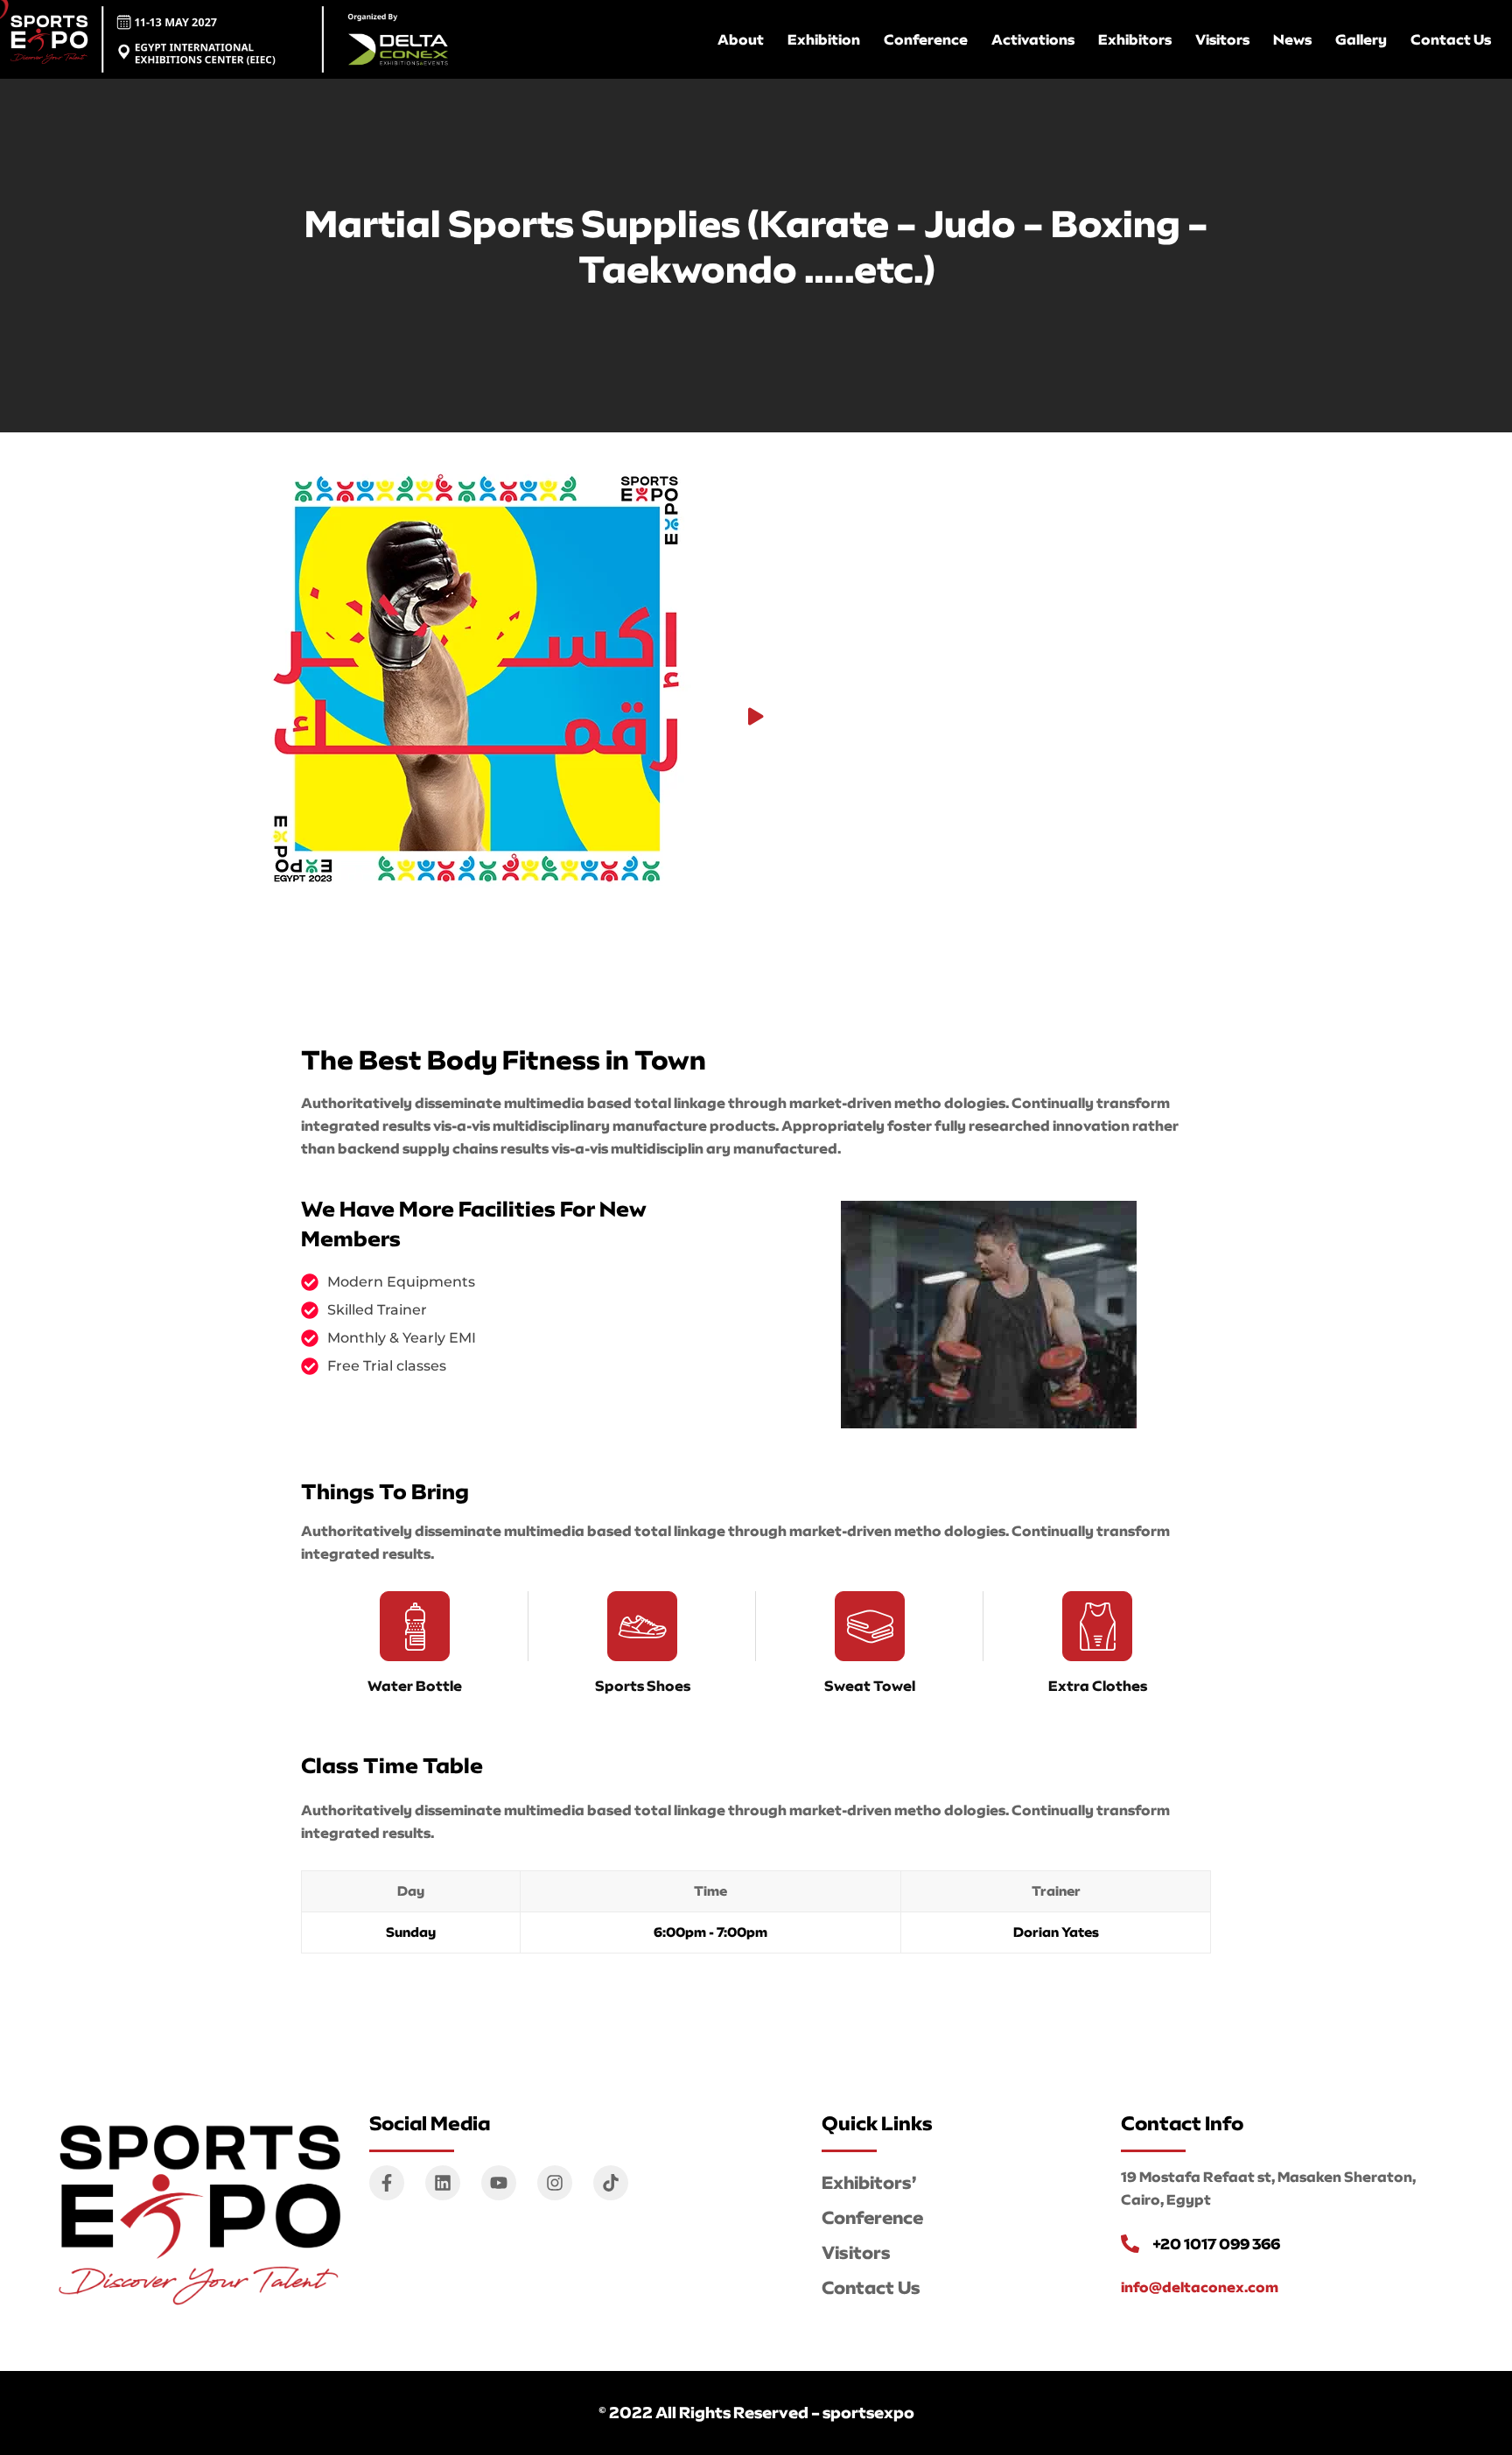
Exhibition (824, 39)
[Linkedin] (443, 2183)
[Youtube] (499, 2183)
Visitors (1222, 39)
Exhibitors (1135, 39)
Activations (1033, 39)
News (1292, 39)
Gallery (1361, 39)
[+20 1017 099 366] (1130, 2244)
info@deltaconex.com (1200, 2287)
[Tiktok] (611, 2183)
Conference (926, 39)
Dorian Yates (1056, 1932)
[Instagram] (555, 2183)
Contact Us (1451, 39)
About (741, 39)
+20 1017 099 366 (1216, 2244)
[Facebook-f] (387, 2183)
